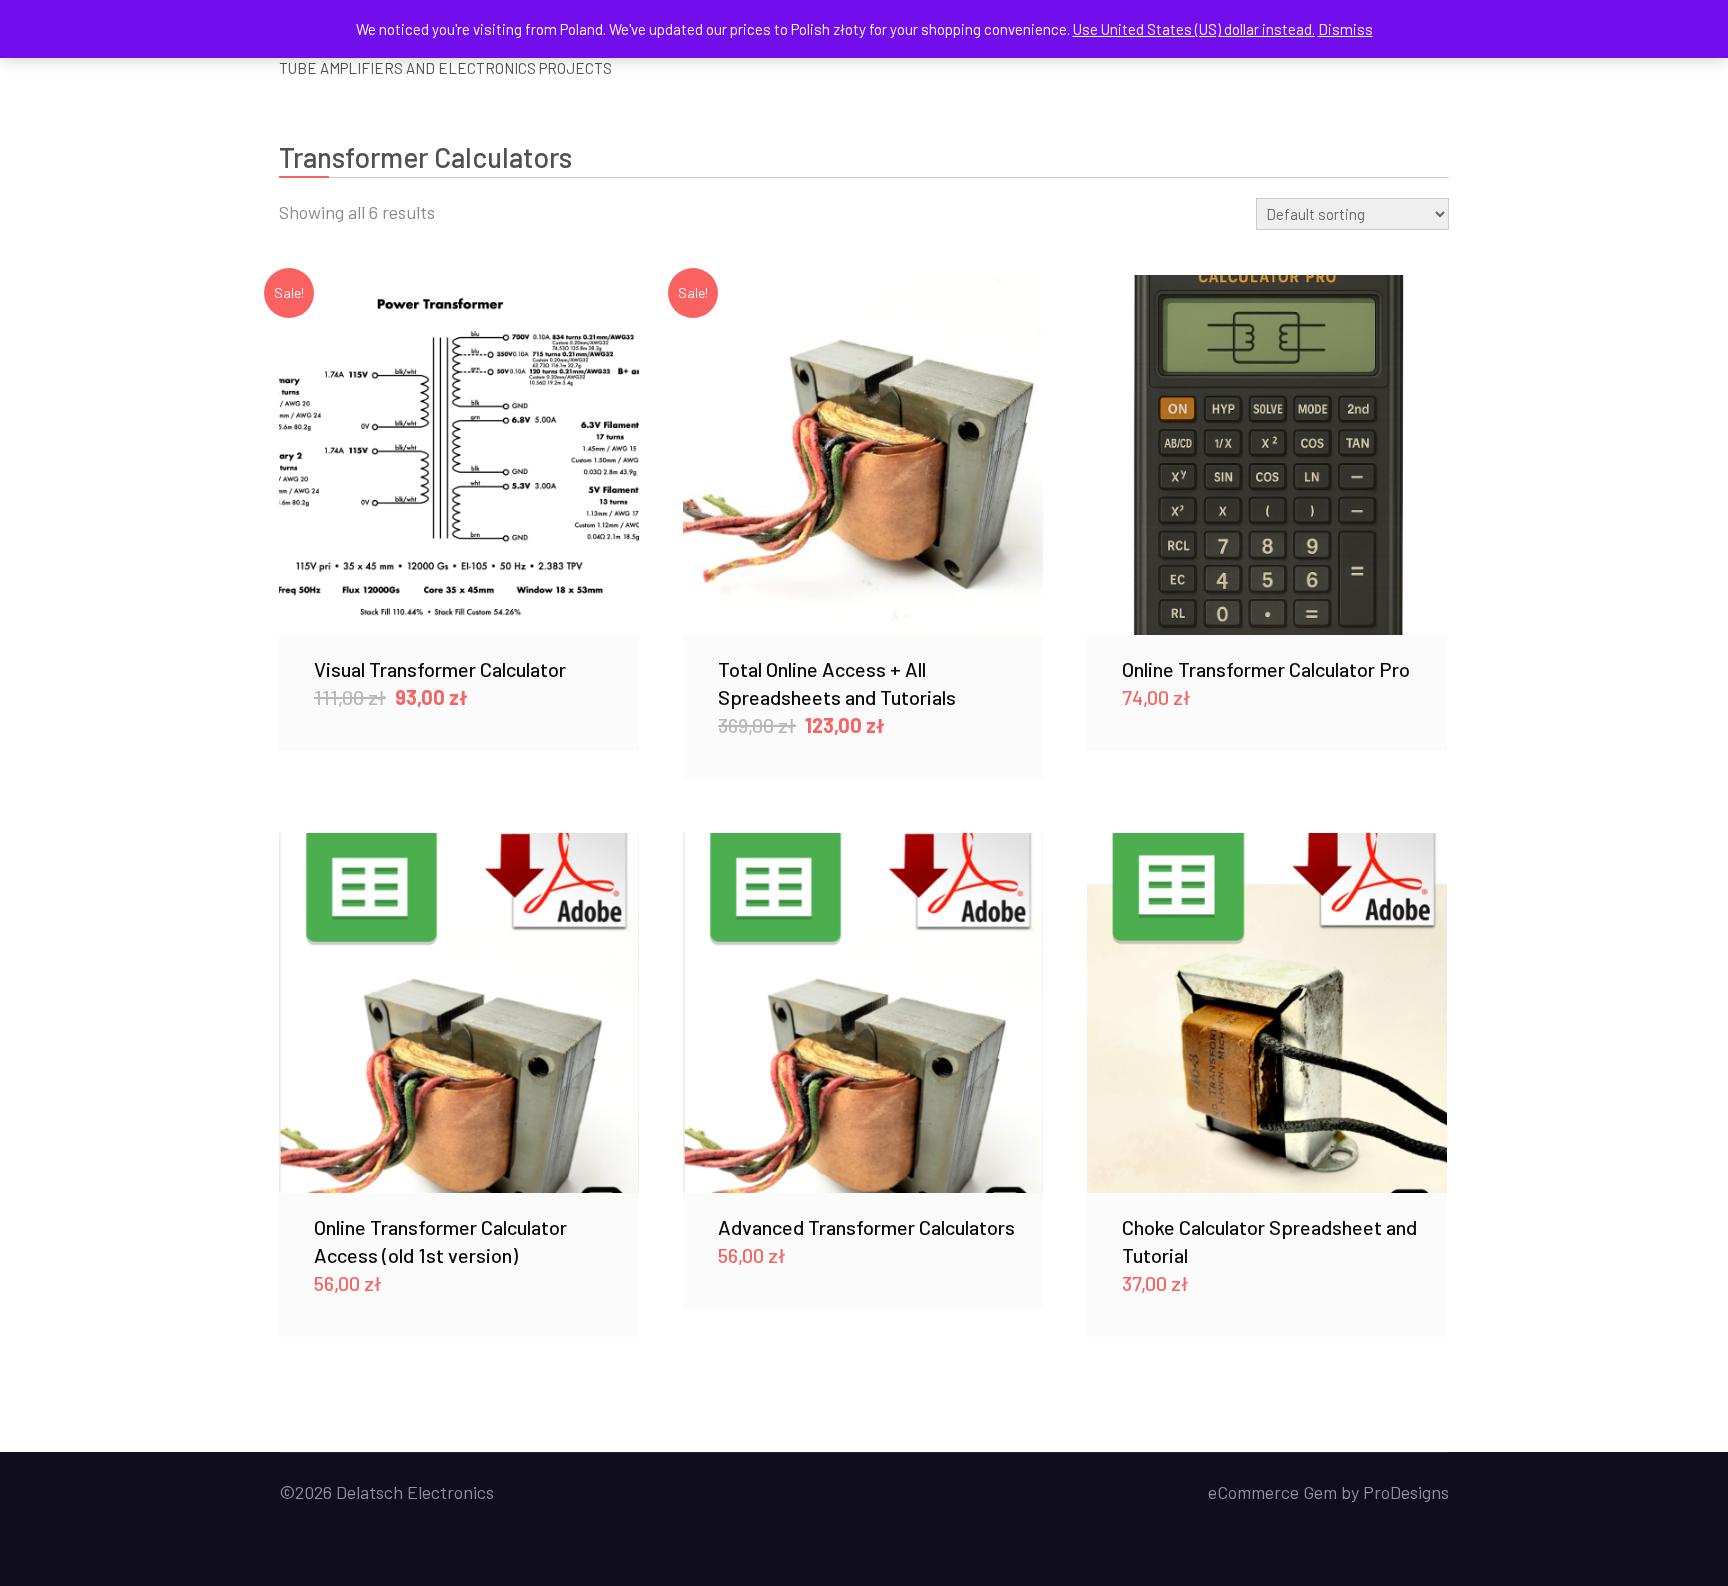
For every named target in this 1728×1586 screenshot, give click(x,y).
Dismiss (1345, 29)
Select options (863, 1012)
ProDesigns (1406, 1492)
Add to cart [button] (459, 455)
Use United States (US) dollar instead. (1194, 29)
